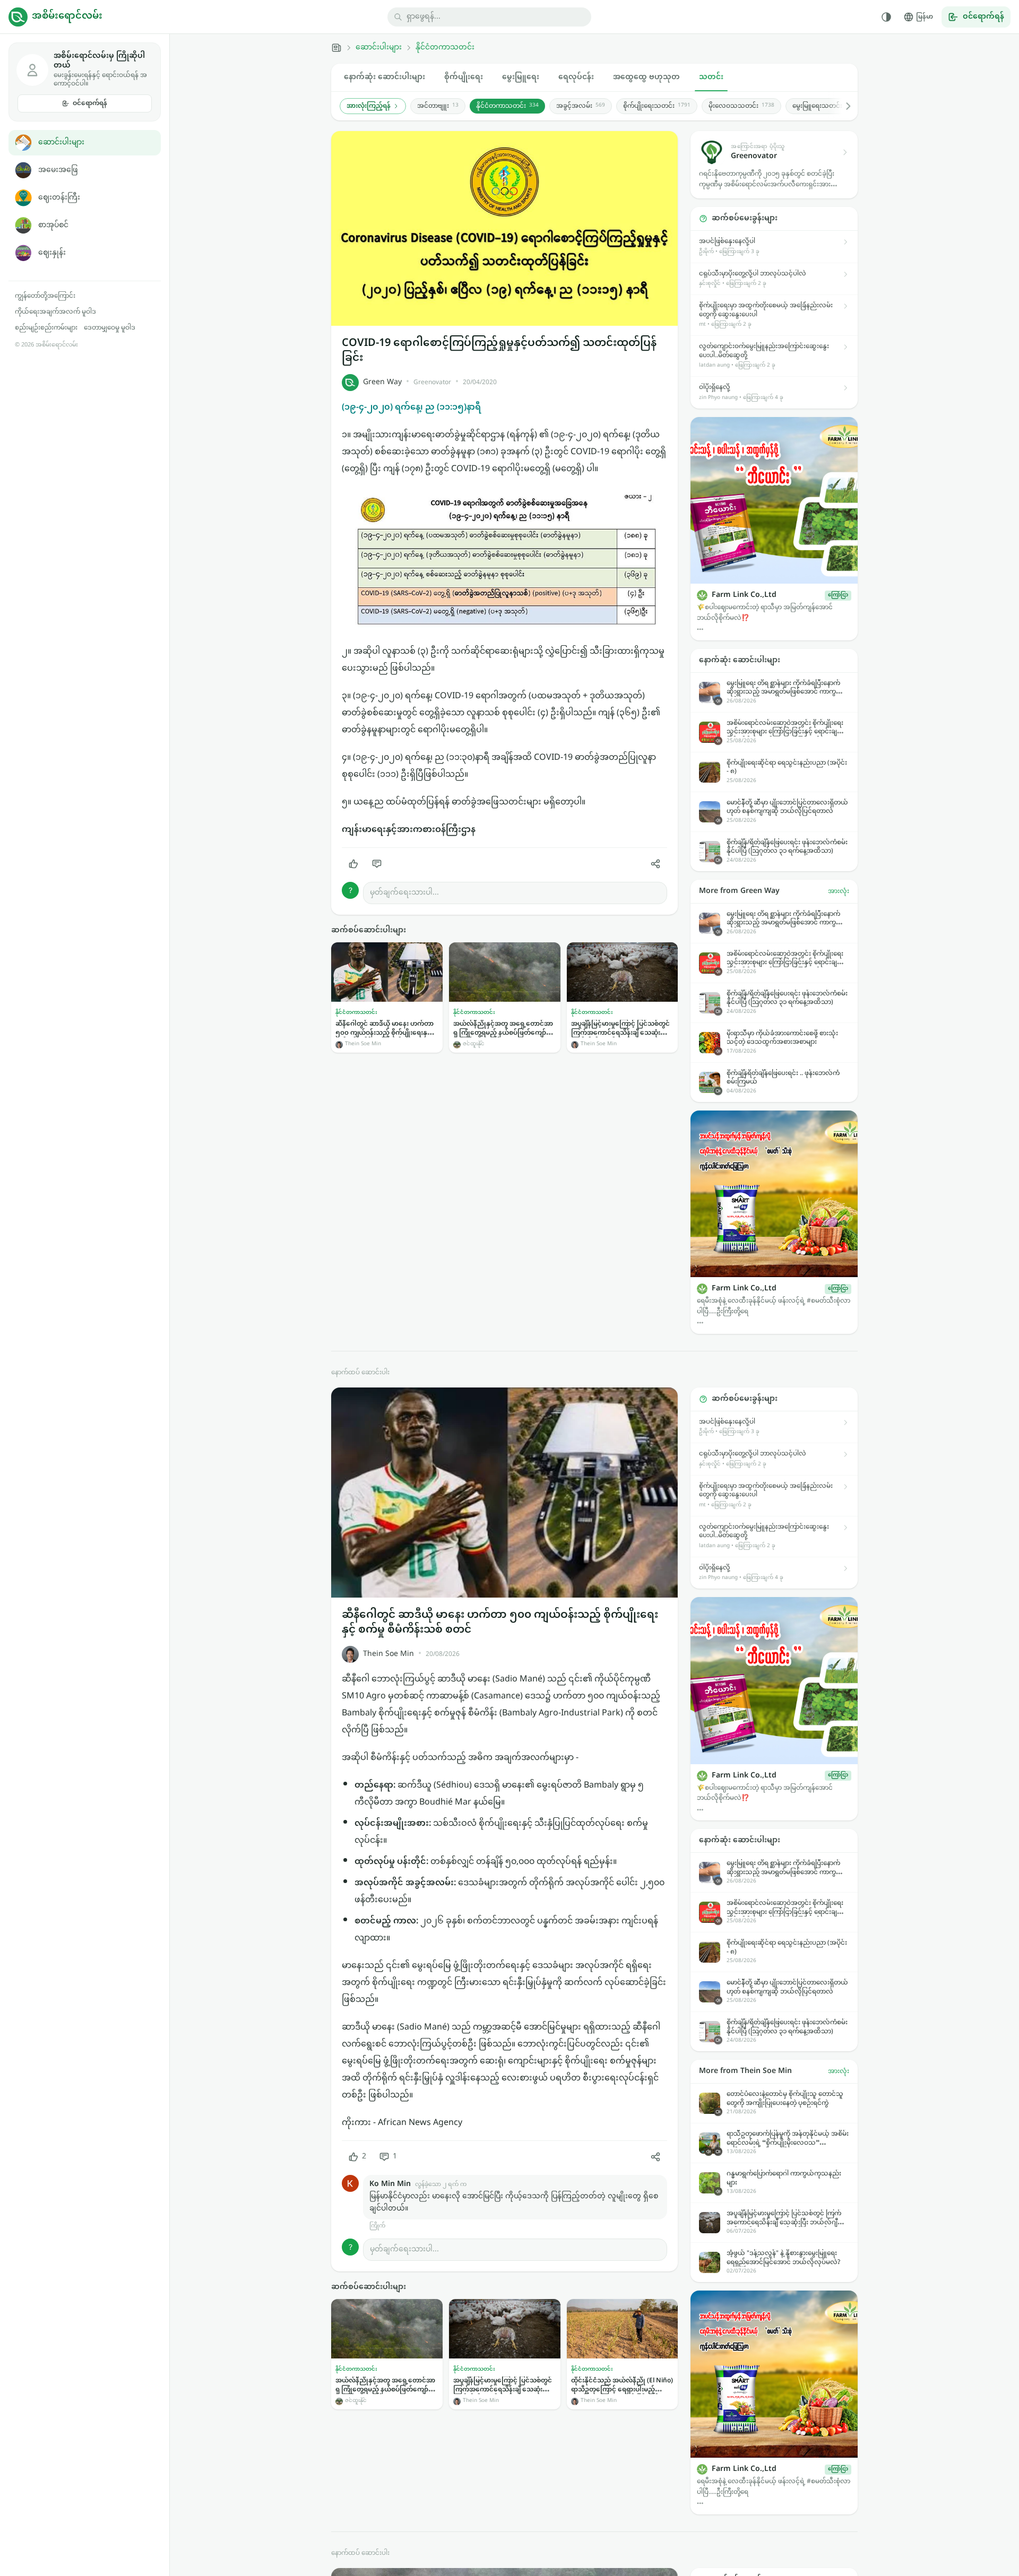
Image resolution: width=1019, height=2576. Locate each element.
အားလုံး (839, 891)
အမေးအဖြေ (58, 170)
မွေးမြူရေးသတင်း (824, 106)
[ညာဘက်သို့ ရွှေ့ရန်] (843, 106)
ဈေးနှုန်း (52, 253)
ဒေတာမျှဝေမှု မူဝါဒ (110, 328)
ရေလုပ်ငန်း (576, 77)
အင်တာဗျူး (438, 106)
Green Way (382, 382)
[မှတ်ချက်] (377, 864)
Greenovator (432, 383)
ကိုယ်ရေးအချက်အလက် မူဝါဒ (55, 312)
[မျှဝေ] (655, 864)
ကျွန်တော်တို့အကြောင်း (45, 296)
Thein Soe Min (388, 1654)
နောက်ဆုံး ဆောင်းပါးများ (385, 77)
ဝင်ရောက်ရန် (90, 103)
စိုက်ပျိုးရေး (464, 77)
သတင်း (711, 77)
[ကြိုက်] (353, 864)
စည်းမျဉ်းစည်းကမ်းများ (46, 328)
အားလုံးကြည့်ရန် (369, 106)
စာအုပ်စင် (53, 225)
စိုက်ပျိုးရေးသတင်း (657, 106)
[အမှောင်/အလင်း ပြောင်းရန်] (886, 17)
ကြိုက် (377, 2226)
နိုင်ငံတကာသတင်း (445, 48)
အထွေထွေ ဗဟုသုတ (646, 77)
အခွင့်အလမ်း (581, 106)
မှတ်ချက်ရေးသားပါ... (404, 893)
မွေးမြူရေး (521, 77)
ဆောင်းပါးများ (61, 142)
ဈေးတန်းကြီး (59, 198)
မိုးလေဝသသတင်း (741, 106)
